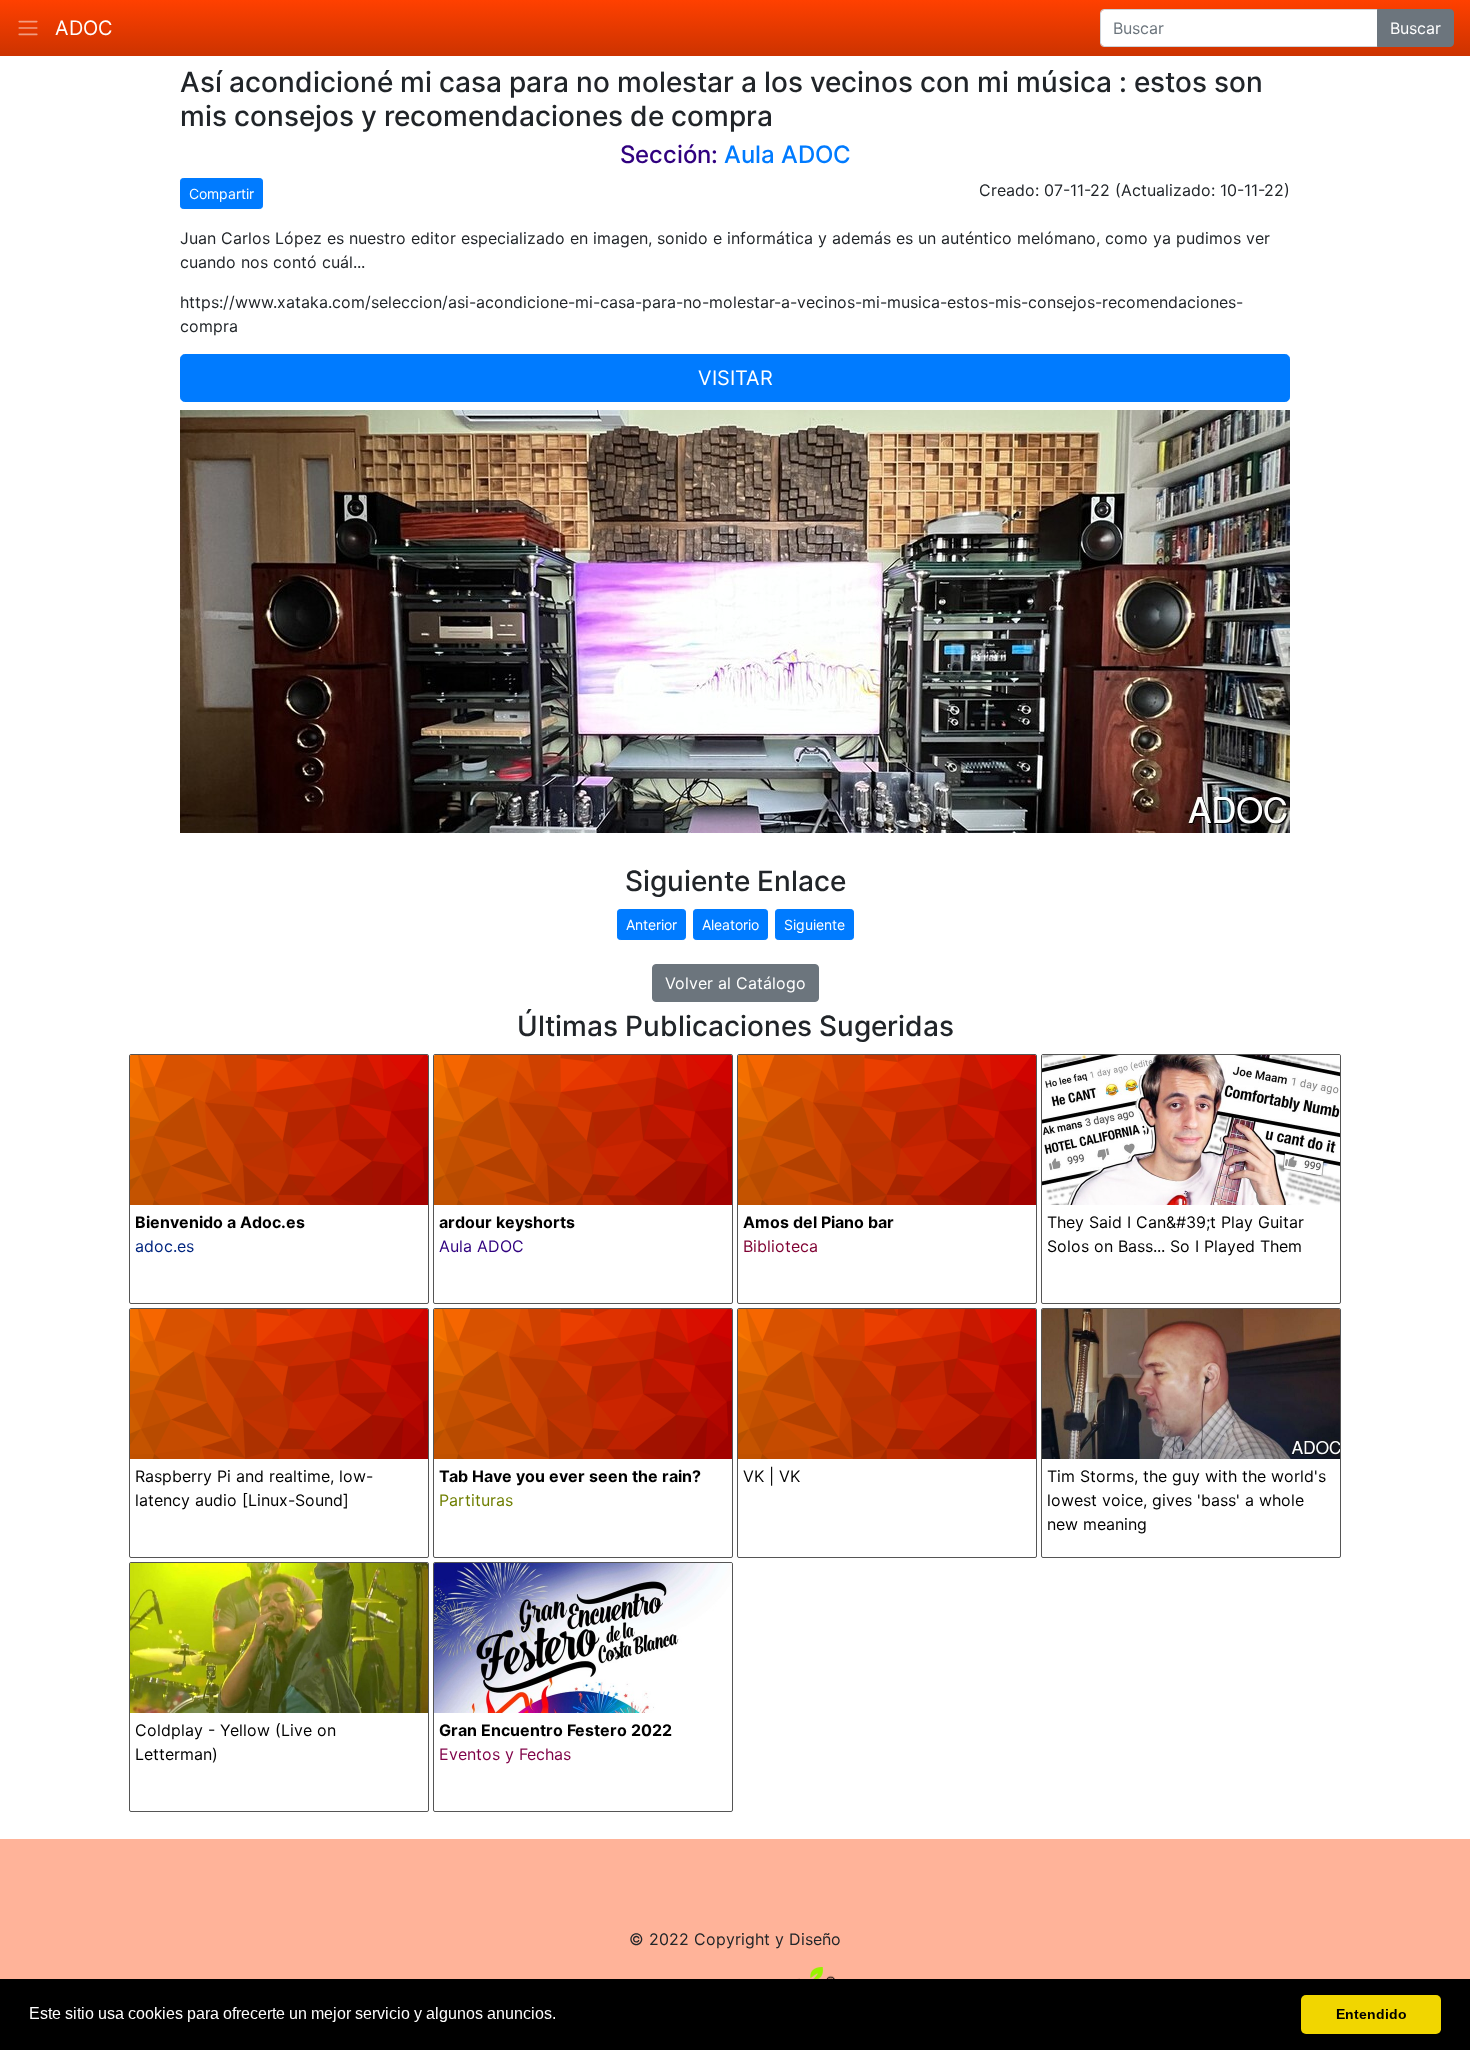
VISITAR (735, 378)
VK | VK (771, 1476)
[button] (563, 2016)
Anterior (651, 924)
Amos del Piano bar (818, 1222)
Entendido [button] (1371, 2014)
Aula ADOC (787, 154)
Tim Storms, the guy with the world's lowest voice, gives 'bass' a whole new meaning (1186, 1500)
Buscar (1415, 28)
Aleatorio (730, 924)
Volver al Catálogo (735, 983)
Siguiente (814, 924)
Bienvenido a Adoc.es (220, 1222)
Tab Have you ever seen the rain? (570, 1476)
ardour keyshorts (507, 1222)
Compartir (221, 193)
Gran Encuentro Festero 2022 (555, 1730)
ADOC (84, 28)
